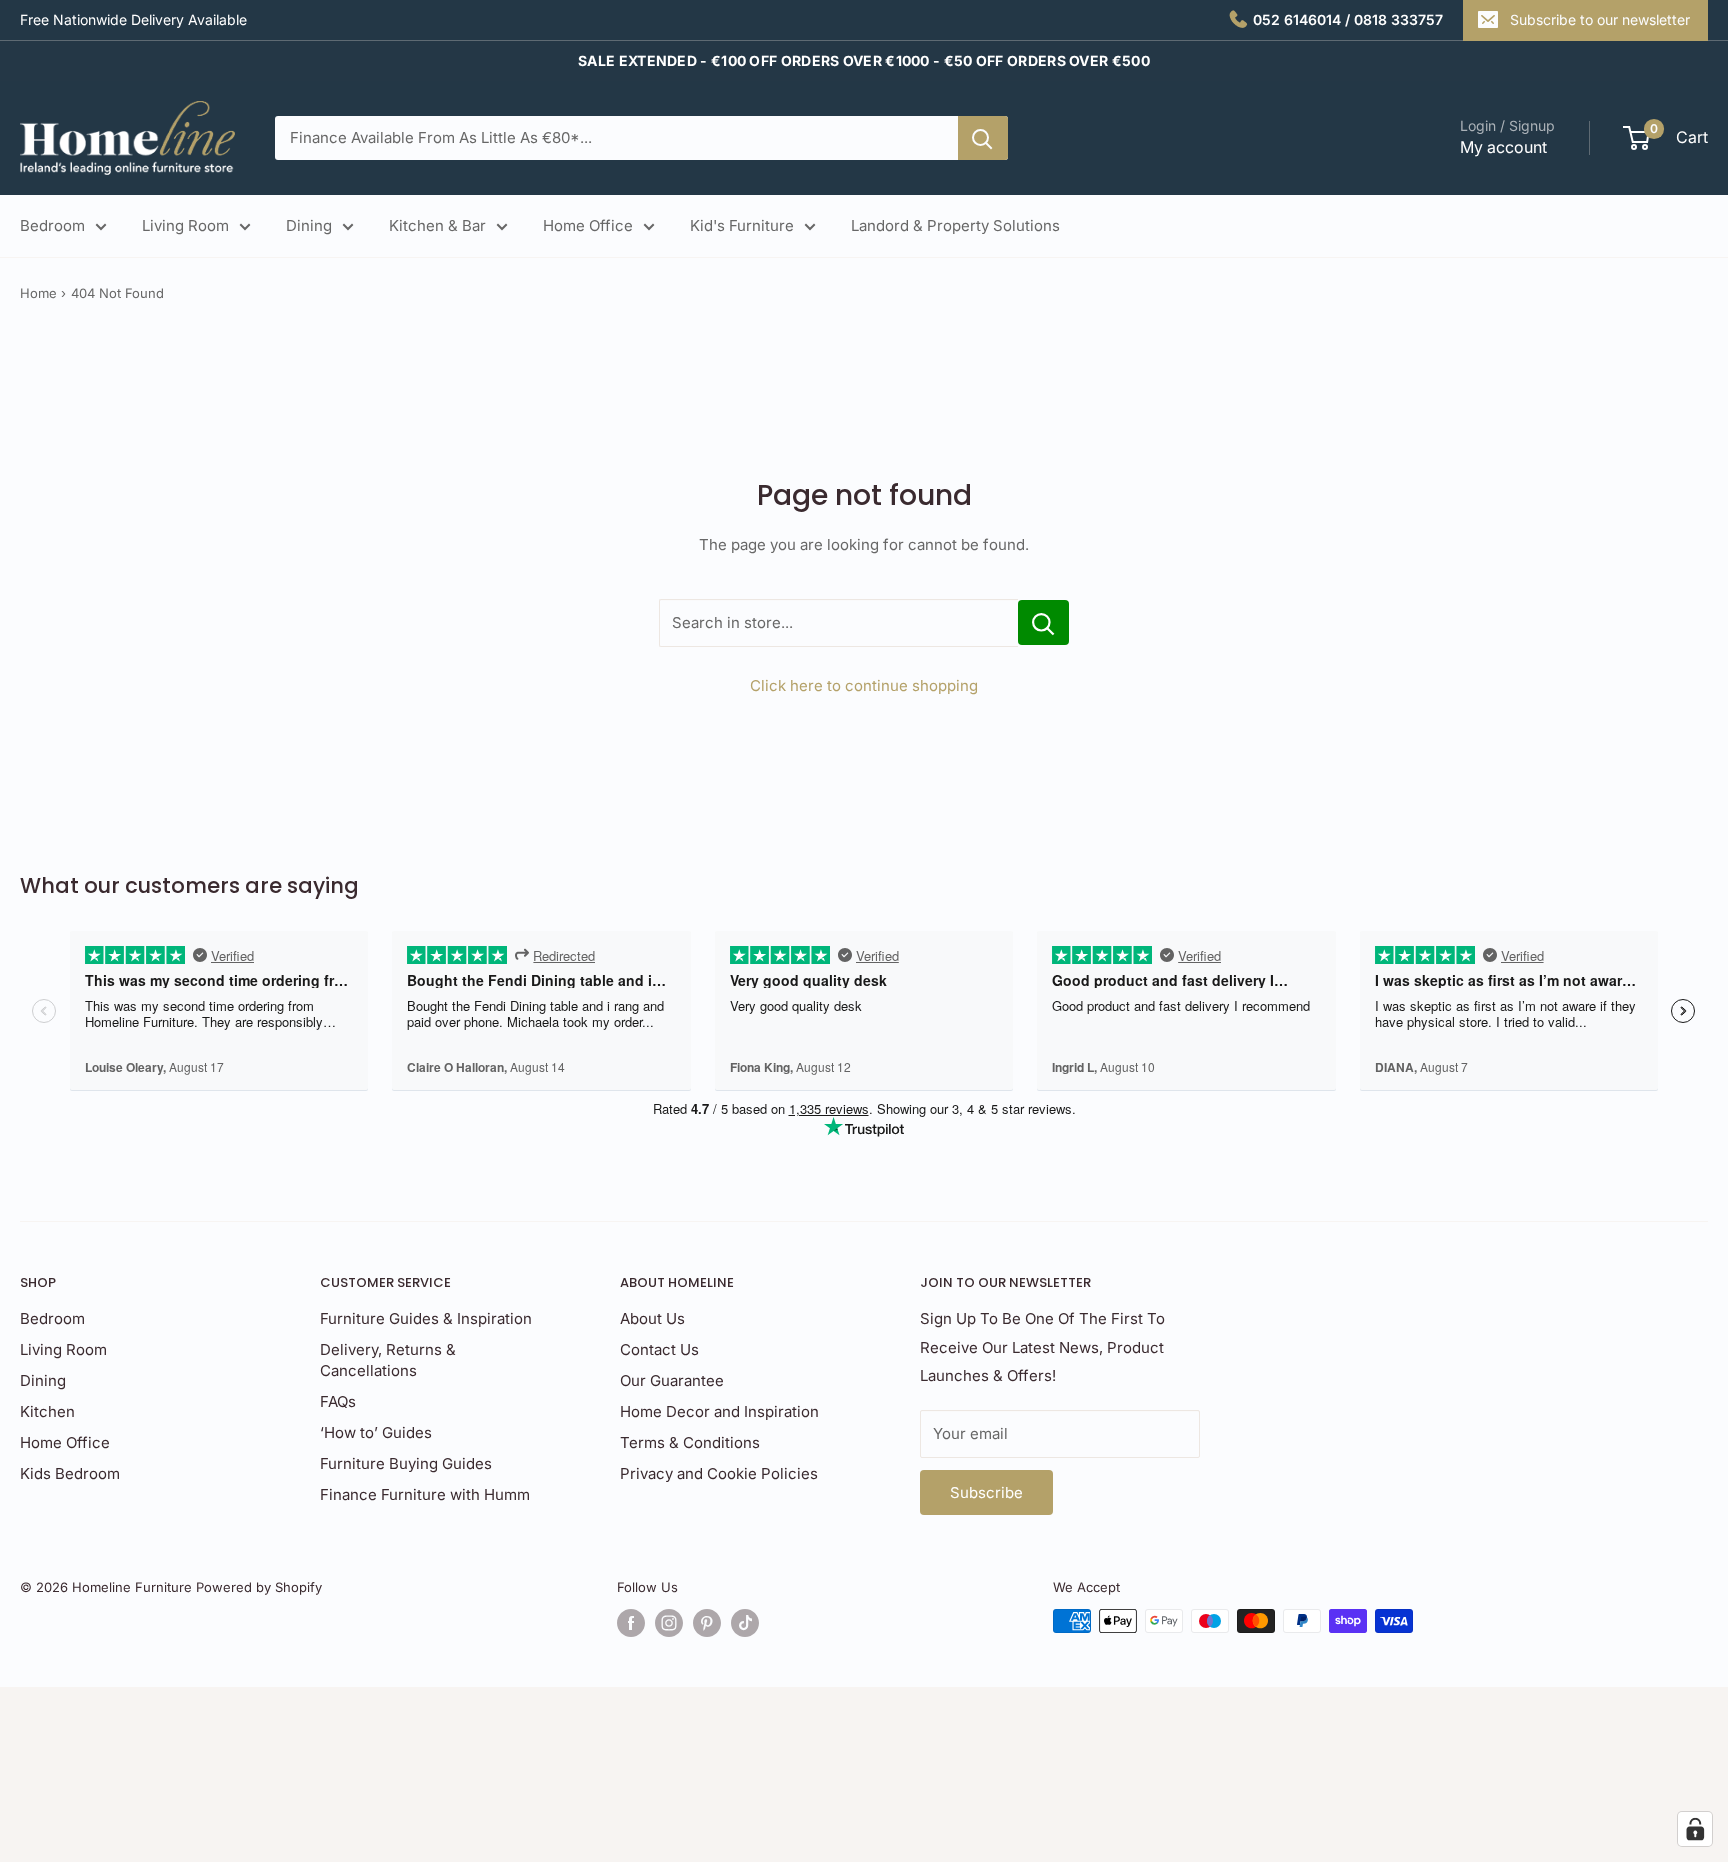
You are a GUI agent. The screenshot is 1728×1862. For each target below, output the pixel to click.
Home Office (588, 225)
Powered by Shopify (259, 1587)
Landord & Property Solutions (955, 225)
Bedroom (52, 225)
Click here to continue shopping (864, 685)
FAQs (338, 1401)
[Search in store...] (1043, 622)
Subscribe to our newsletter (1600, 19)
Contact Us (659, 1349)
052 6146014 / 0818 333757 (1348, 19)
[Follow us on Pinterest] (707, 1623)
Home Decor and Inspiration (719, 1411)
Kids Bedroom (70, 1473)
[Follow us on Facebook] (631, 1623)
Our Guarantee (672, 1380)
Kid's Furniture (742, 225)
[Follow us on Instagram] (669, 1623)
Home (38, 293)
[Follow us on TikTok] (745, 1623)
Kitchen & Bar (437, 225)
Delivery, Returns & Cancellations (388, 1360)
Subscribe (986, 1492)
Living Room (185, 225)
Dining (309, 225)
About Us (652, 1318)
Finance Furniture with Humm (425, 1494)
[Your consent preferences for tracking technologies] (1695, 1829)
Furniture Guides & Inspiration (426, 1318)
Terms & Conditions (690, 1442)
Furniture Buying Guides (406, 1463)
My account (1503, 147)
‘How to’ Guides (376, 1432)
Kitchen (47, 1411)
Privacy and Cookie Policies (719, 1473)
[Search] (983, 138)
